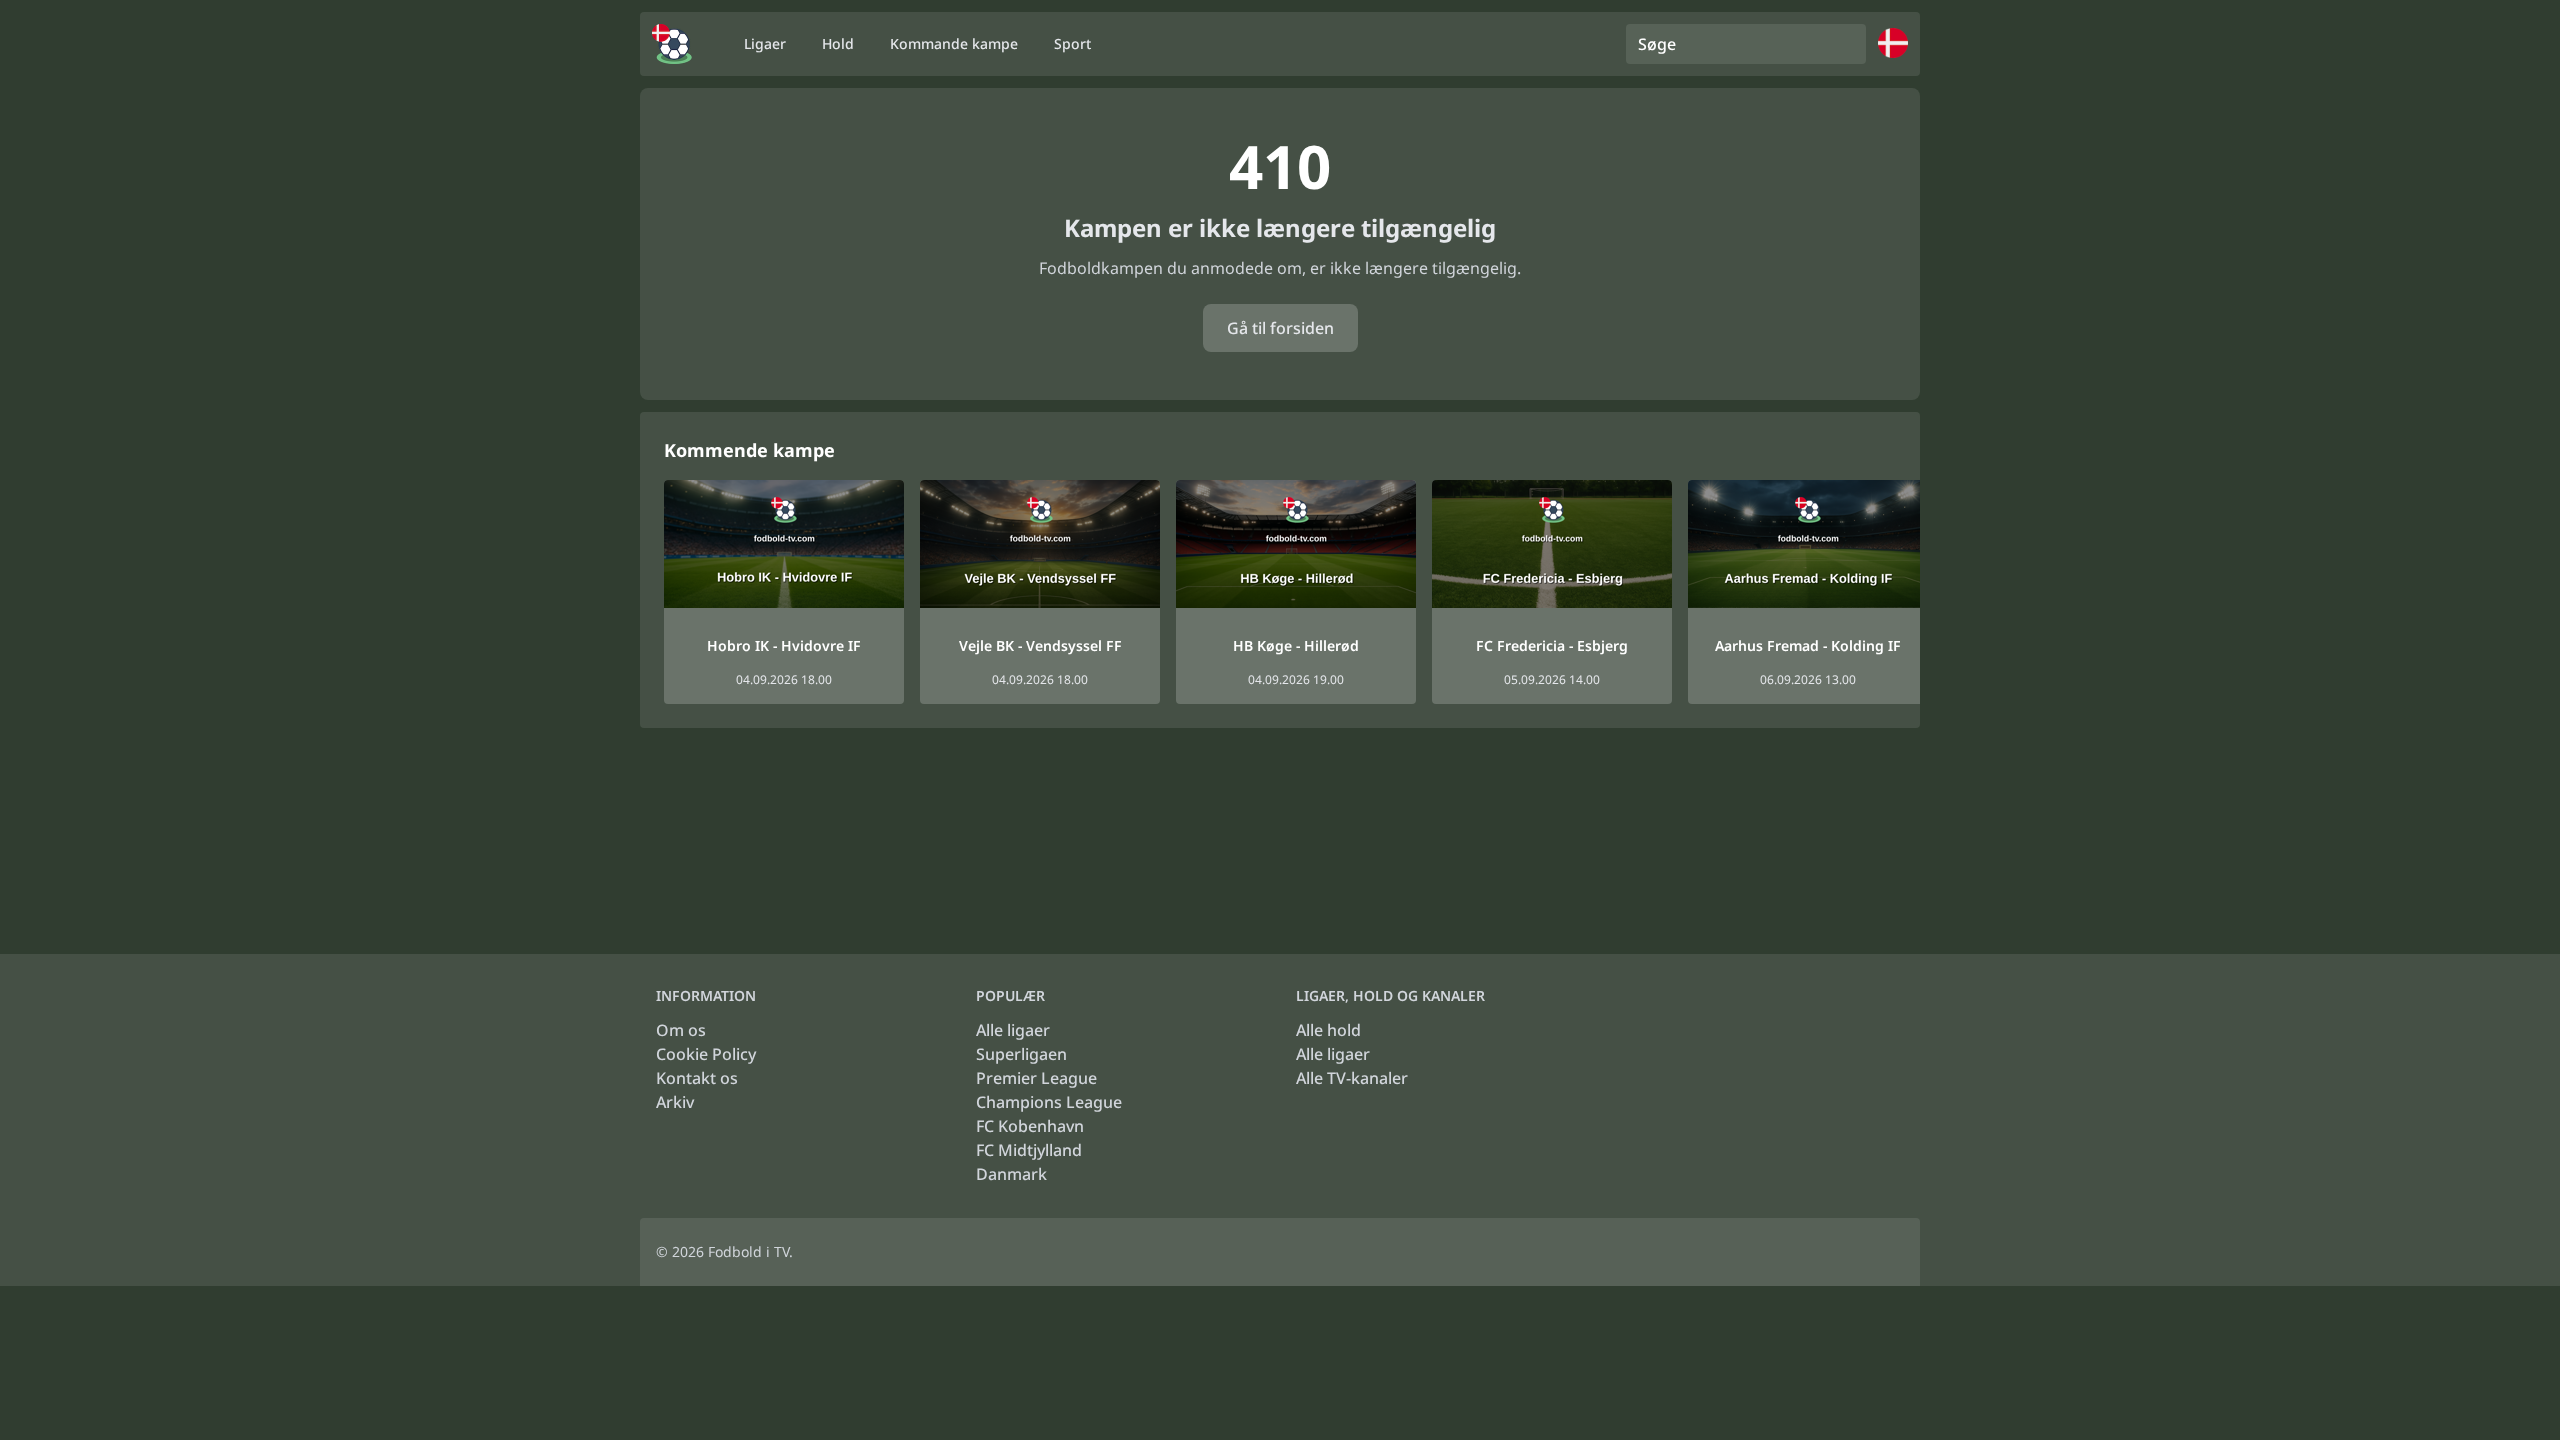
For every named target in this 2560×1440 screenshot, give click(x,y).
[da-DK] (672, 44)
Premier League (1036, 1078)
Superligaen (1021, 1054)
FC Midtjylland (1029, 1150)
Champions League (1049, 1102)
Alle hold (1328, 1030)
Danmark (1011, 1174)
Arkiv (675, 1102)
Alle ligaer (1013, 1030)
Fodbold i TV (748, 1251)
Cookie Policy (706, 1054)
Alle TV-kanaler (1352, 1078)
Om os (681, 1030)
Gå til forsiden (1280, 328)
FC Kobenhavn (1030, 1126)
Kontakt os (697, 1078)
